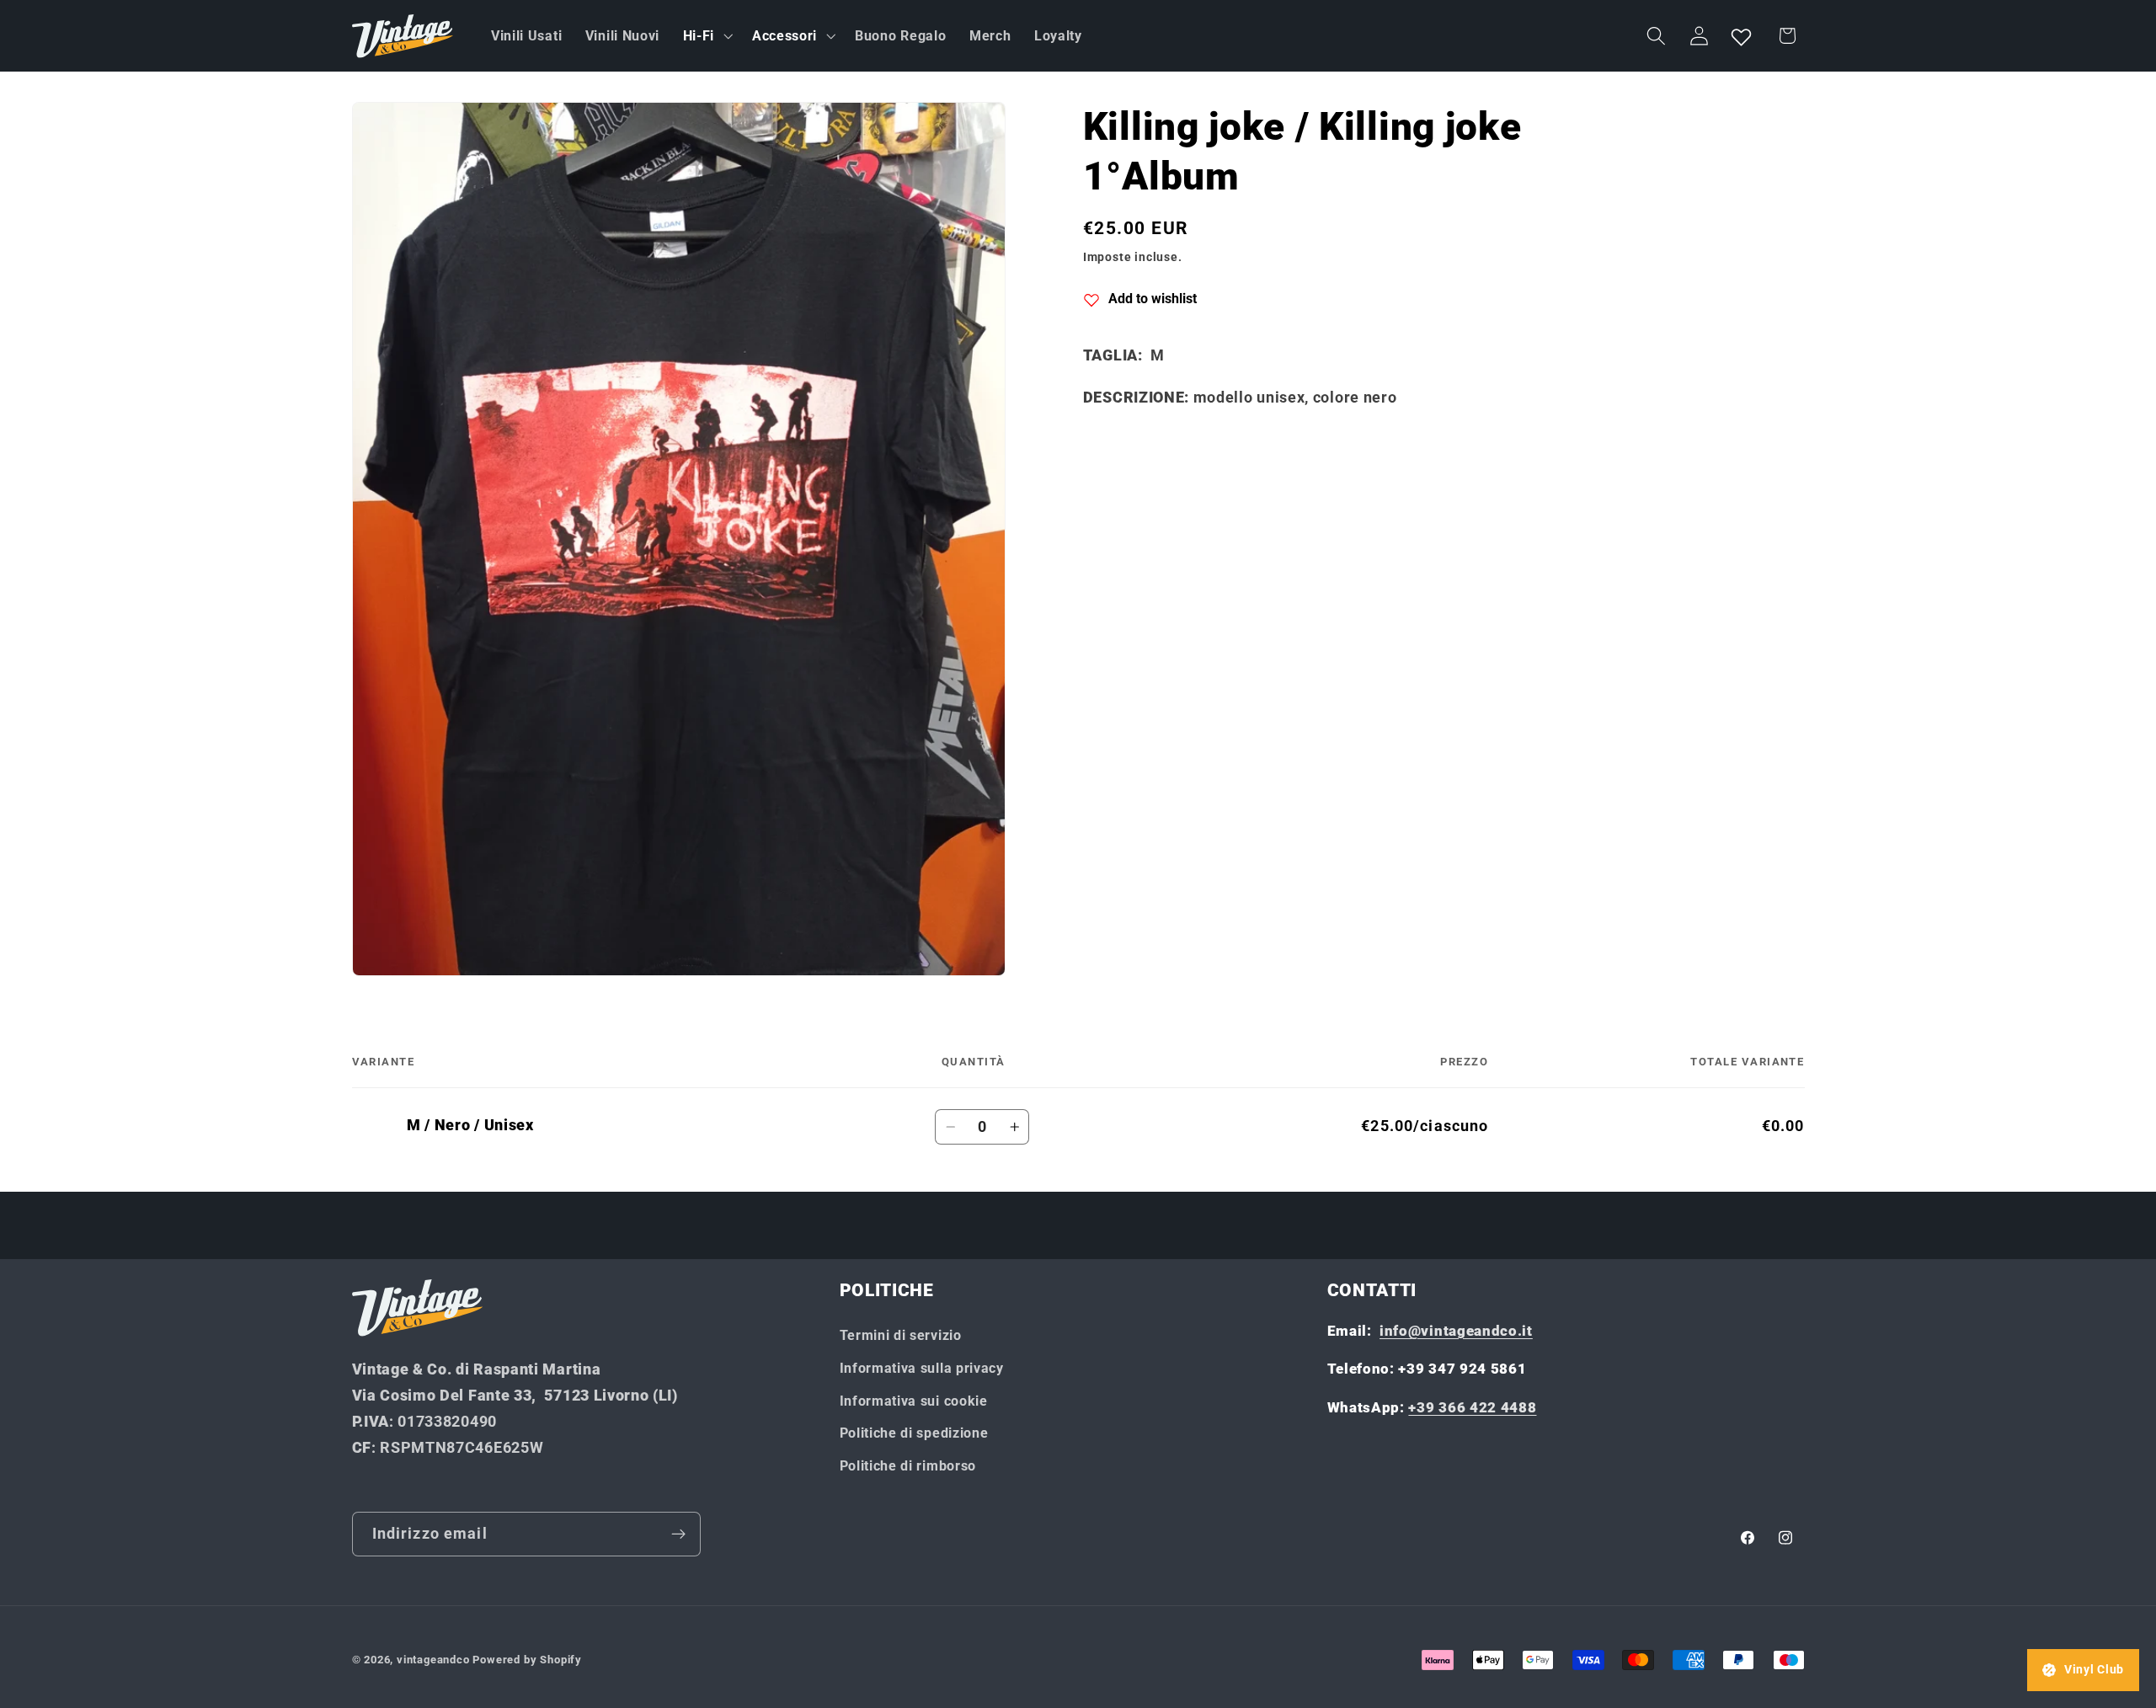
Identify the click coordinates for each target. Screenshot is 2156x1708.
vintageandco (433, 1660)
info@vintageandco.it (1456, 1331)
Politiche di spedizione (914, 1433)
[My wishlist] (1742, 36)
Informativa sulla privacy (922, 1368)
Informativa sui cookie (914, 1401)
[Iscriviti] (678, 1535)
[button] (706, 36)
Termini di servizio (901, 1335)
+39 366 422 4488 (1472, 1407)
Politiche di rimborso (908, 1466)
